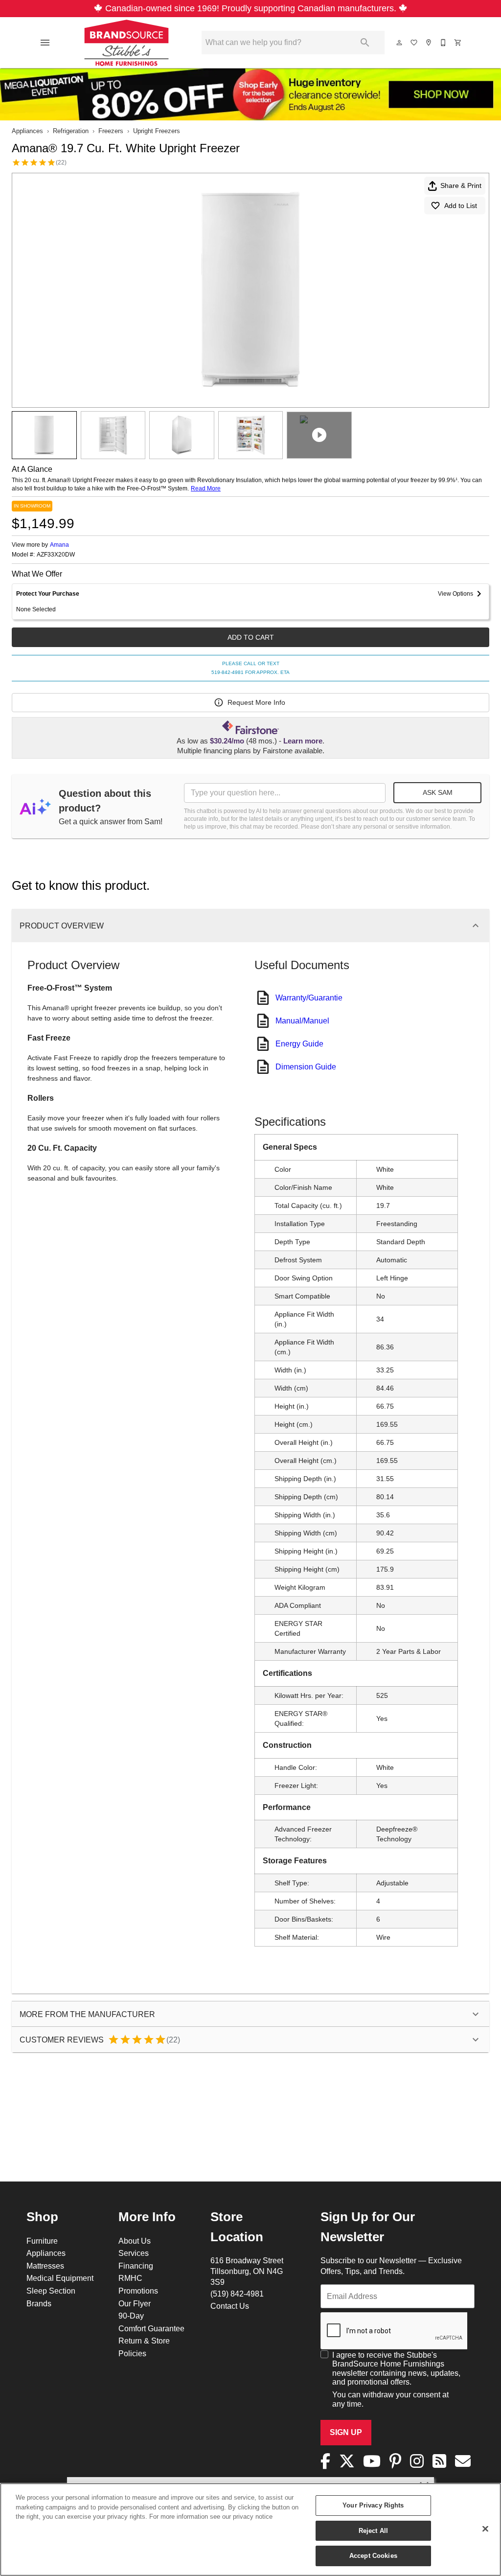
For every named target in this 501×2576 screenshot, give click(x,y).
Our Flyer (135, 2303)
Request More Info (256, 702)
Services (134, 2253)
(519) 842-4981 (237, 2294)
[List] (414, 43)
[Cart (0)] (458, 43)
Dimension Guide (306, 1067)
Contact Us (230, 2306)
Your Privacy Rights (373, 2505)
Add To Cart (251, 637)
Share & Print (461, 186)
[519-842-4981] (444, 43)
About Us (135, 2241)
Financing (136, 2266)
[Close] (485, 2529)
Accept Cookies (373, 2555)
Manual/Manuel (302, 1021)
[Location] (429, 43)
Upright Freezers (157, 131)
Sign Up (346, 2432)
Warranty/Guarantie (309, 998)
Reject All (373, 2530)
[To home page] (126, 43)
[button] (45, 43)
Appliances (27, 131)
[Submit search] (365, 43)
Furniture (42, 2241)
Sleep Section (51, 2291)
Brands (39, 2303)
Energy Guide (299, 1044)
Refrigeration (71, 131)
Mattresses (45, 2266)
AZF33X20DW (56, 555)
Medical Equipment (60, 2278)
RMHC (130, 2278)
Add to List (461, 206)
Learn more (303, 741)
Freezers (111, 131)
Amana (59, 545)
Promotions (138, 2291)
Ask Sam (438, 792)
